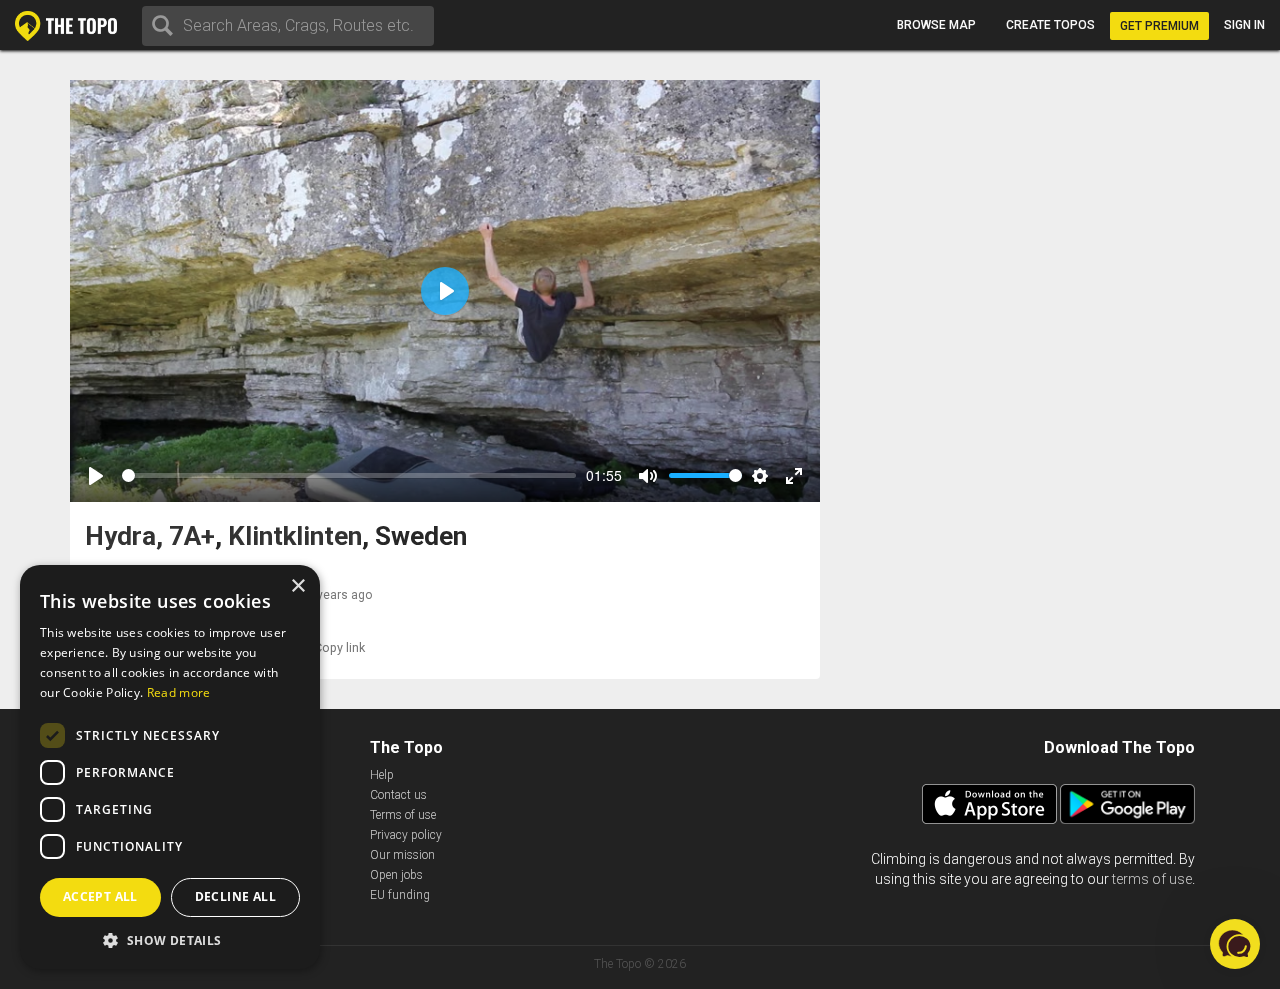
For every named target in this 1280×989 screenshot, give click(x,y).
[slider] (349, 475)
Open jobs (396, 875)
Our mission (402, 855)
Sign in (1244, 25)
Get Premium (1159, 26)
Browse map (936, 25)
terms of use (1152, 879)
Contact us (398, 795)
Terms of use (403, 815)
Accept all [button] (100, 896)
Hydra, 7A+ (150, 536)
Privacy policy (406, 835)
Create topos (1050, 25)
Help (382, 775)
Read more (179, 692)
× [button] (297, 586)
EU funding (400, 895)
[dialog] (170, 767)
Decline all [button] (235, 896)
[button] (170, 939)
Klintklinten (295, 536)
